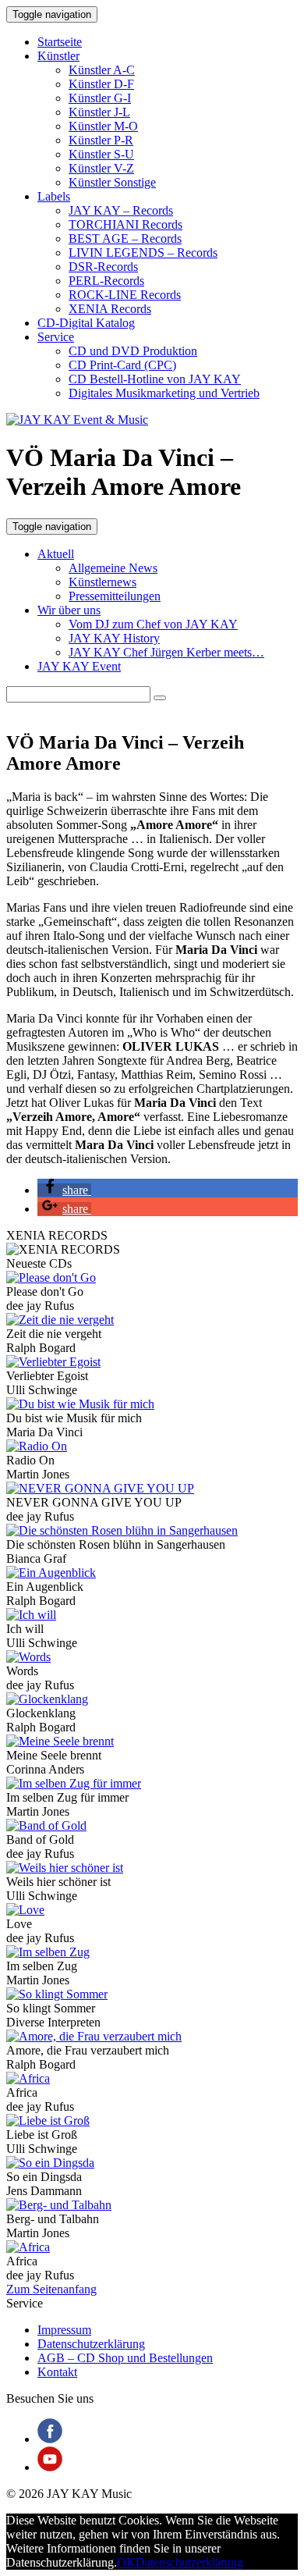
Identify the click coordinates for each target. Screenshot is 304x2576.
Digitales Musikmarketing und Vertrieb (164, 393)
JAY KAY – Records (121, 210)
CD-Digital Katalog (86, 323)
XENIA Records (110, 309)
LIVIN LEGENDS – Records (143, 253)
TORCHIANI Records (125, 224)
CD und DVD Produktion (133, 351)
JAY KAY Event (79, 666)
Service (56, 337)
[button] (160, 698)
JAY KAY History (114, 638)
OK (126, 2562)
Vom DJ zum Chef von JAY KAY (153, 624)
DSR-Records (103, 267)
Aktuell (56, 554)
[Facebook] (50, 2439)
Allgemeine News (113, 568)
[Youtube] (50, 2467)
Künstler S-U (101, 154)
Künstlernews (103, 582)
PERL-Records (106, 281)
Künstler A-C (102, 70)
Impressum (64, 2330)
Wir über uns (69, 610)
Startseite (60, 42)
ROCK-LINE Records (125, 295)
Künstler (58, 56)
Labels (54, 196)
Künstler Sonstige (112, 182)
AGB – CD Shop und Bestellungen (125, 2358)
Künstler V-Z (101, 168)
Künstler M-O (103, 126)
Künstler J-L (99, 112)
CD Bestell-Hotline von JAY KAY (155, 379)
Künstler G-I (100, 98)
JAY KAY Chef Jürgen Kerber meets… (166, 652)
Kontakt (57, 2372)
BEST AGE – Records (125, 238)
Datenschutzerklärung (91, 2344)
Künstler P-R (101, 140)
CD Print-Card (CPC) (122, 365)
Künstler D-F (101, 84)
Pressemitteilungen (115, 596)
